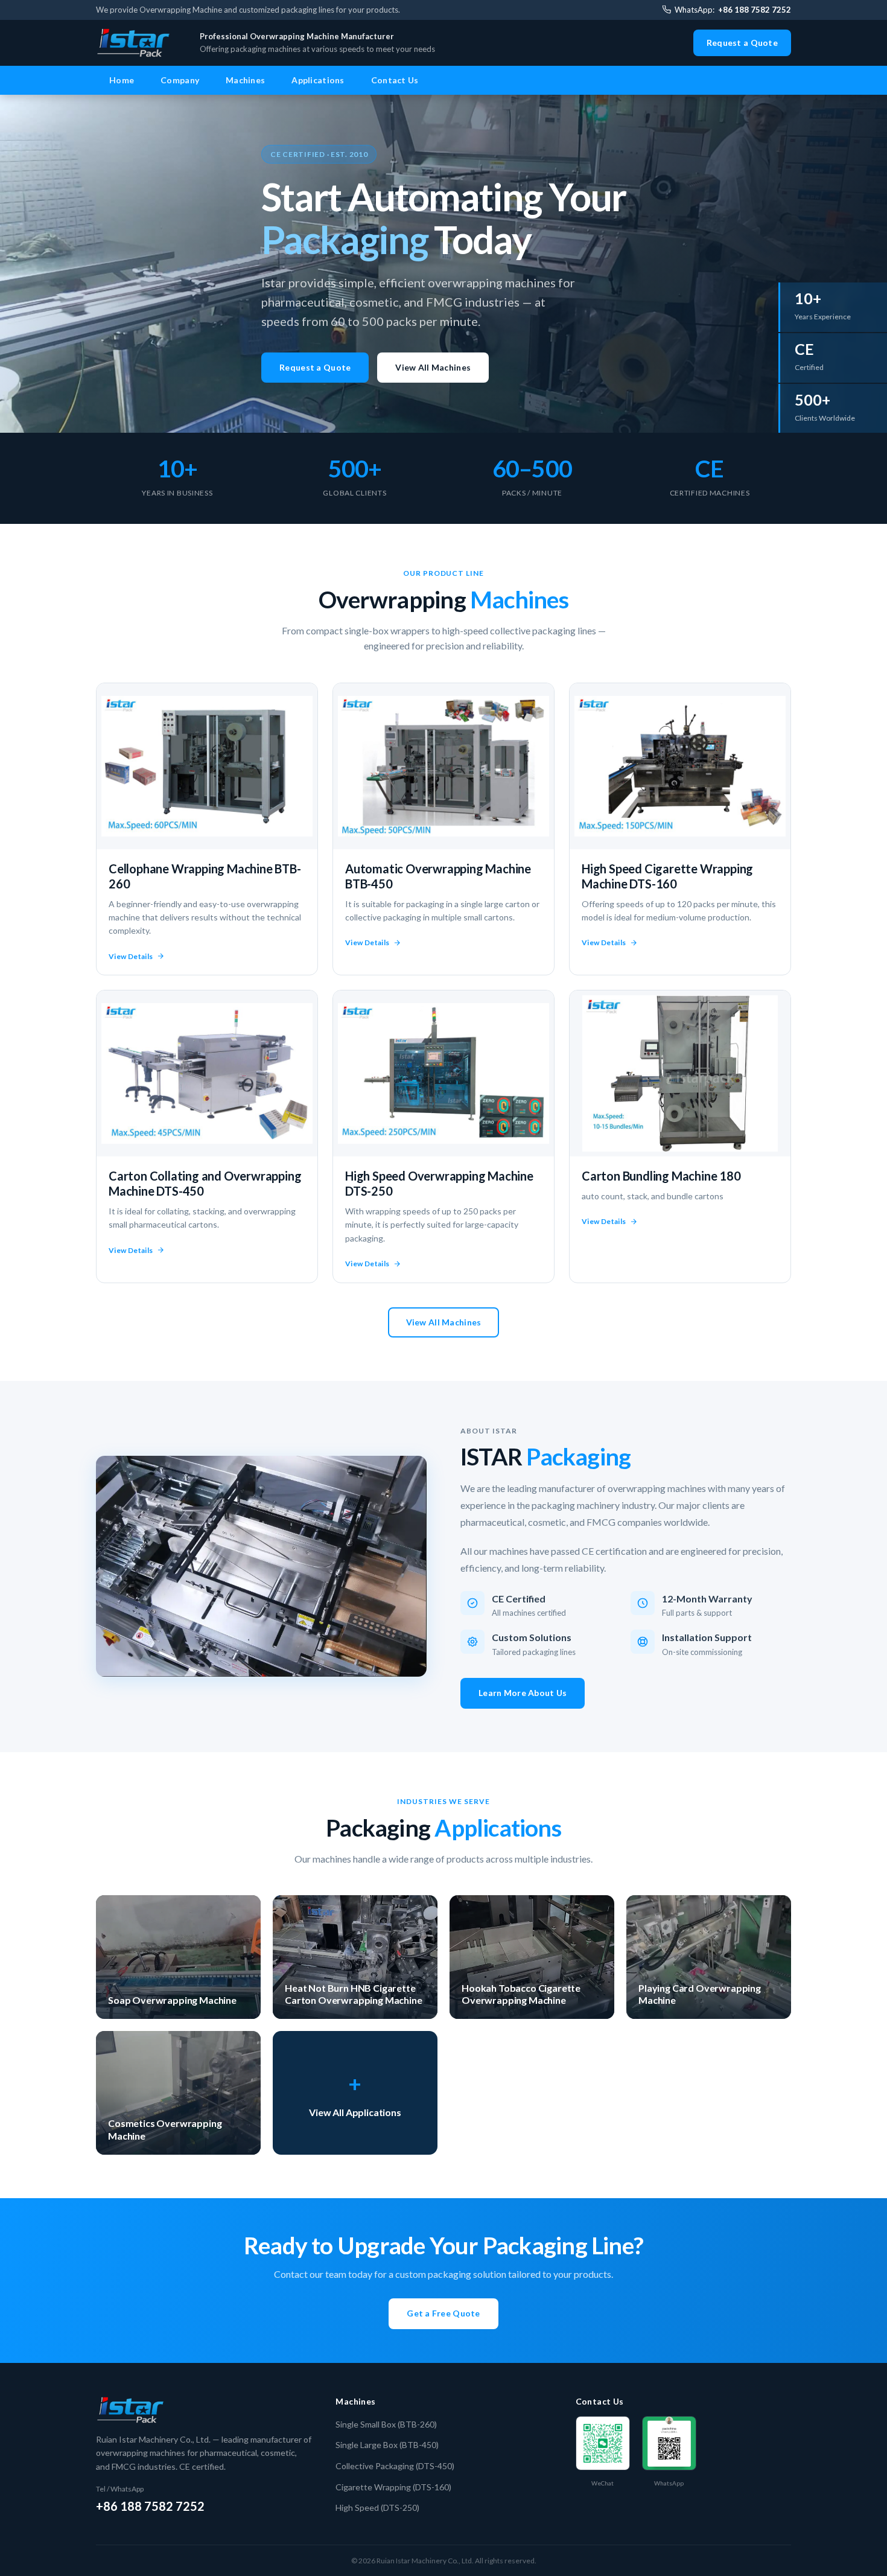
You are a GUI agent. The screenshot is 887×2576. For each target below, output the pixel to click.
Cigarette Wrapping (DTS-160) (393, 2487)
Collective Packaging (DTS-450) (395, 2466)
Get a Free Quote (443, 2313)
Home (122, 80)
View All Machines (433, 367)
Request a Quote (742, 43)
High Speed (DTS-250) (377, 2507)
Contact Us (395, 80)
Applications (318, 80)
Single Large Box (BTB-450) (387, 2445)
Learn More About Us (523, 1693)
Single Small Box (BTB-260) (386, 2424)
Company (180, 80)
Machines (245, 80)
